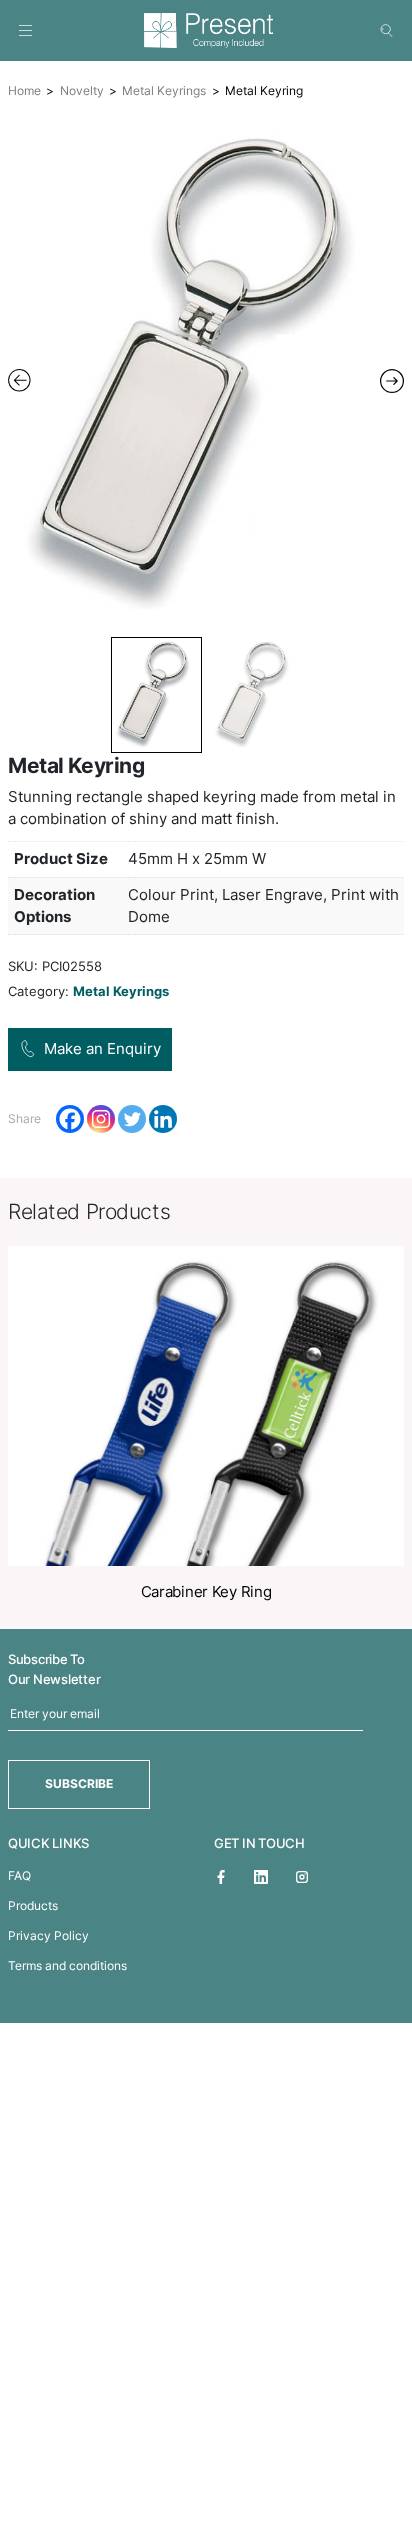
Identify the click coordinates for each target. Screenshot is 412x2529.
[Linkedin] (163, 1119)
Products (33, 1905)
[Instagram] (101, 1119)
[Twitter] (132, 1119)
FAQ (19, 1875)
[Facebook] (70, 1119)
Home (24, 90)
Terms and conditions (67, 1965)
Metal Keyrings (164, 90)
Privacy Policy (48, 1935)
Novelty (82, 90)
